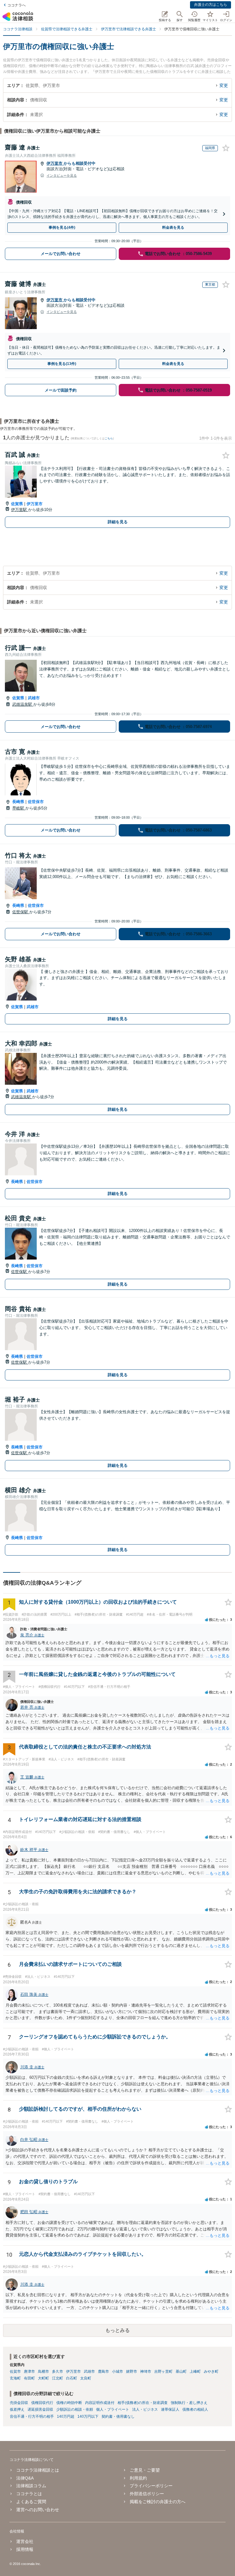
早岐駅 (19, 808)
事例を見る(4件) (62, 227)
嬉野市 (132, 2371)
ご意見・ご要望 (145, 2470)
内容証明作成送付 (100, 2403)
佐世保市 (36, 802)
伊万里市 (55, 163)
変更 (224, 85)
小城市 (117, 2371)
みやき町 (211, 2371)
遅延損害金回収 (40, 2409)
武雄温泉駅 (23, 704)
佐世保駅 (21, 912)
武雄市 (34, 698)
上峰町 (195, 2371)
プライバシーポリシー (151, 2486)
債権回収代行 (42, 2403)
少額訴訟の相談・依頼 (75, 2409)
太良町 (86, 2378)
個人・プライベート (113, 2409)
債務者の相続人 (195, 2409)
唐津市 (29, 2371)
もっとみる (117, 2330)
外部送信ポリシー (147, 2494)
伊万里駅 (20, 510)
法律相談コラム (31, 2486)
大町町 (43, 2378)
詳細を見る (118, 522)
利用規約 (138, 2478)
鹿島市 (103, 2371)
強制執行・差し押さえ (189, 2403)
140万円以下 (88, 2416)
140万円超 (66, 2416)
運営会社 (25, 2541)
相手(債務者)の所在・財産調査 (143, 2403)
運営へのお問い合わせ (38, 2510)
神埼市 (146, 2371)
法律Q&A (25, 2478)
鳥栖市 (43, 2371)
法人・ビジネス (145, 2409)
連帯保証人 (170, 2409)
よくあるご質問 (31, 2502)
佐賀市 (15, 2371)
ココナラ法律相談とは (38, 2470)
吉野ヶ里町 (163, 2371)
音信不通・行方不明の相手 (32, 2416)
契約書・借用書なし (118, 2416)
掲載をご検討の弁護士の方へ (158, 2502)
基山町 (181, 2371)
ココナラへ (17, 5)
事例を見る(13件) (62, 364)
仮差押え (17, 2409)
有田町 (29, 2378)
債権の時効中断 (69, 2403)
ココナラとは (29, 2494)
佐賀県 (17, 504)
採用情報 (25, 2549)
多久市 (58, 2371)
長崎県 (18, 802)
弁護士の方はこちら (211, 5)
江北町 (58, 2378)
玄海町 (15, 2378)
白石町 (72, 2378)
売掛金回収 (19, 2403)
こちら (109, 438)
